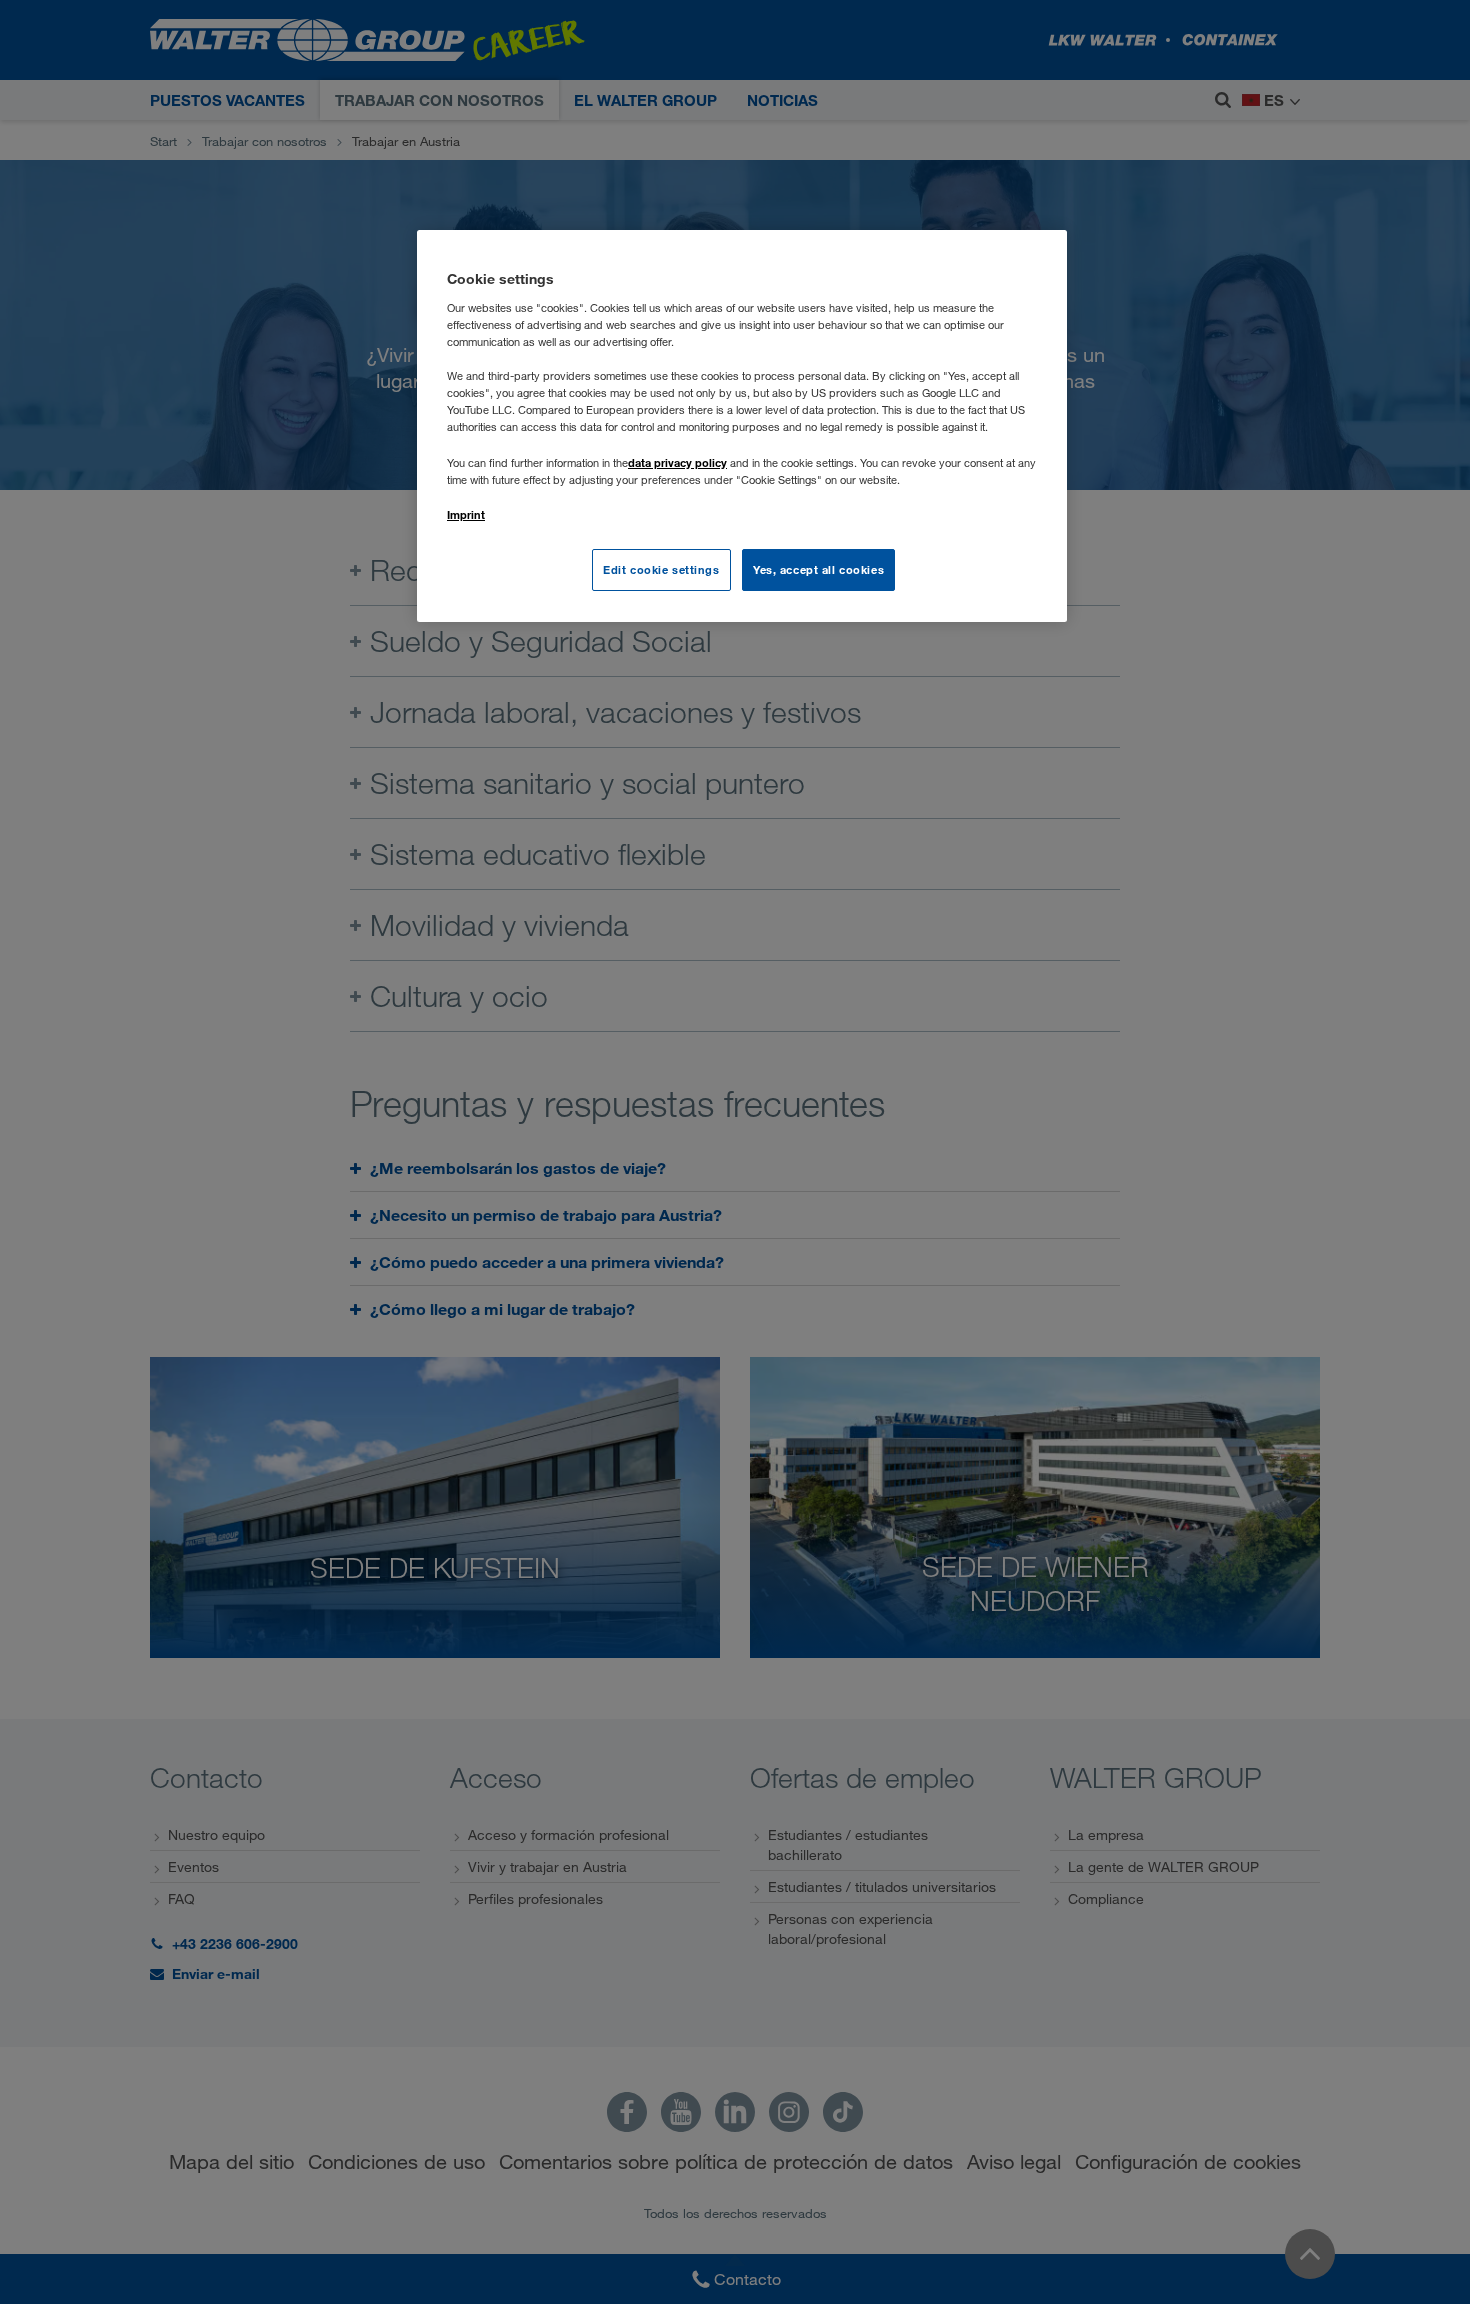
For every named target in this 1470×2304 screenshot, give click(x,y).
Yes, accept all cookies (818, 569)
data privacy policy (677, 462)
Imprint (466, 514)
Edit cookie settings (661, 569)
